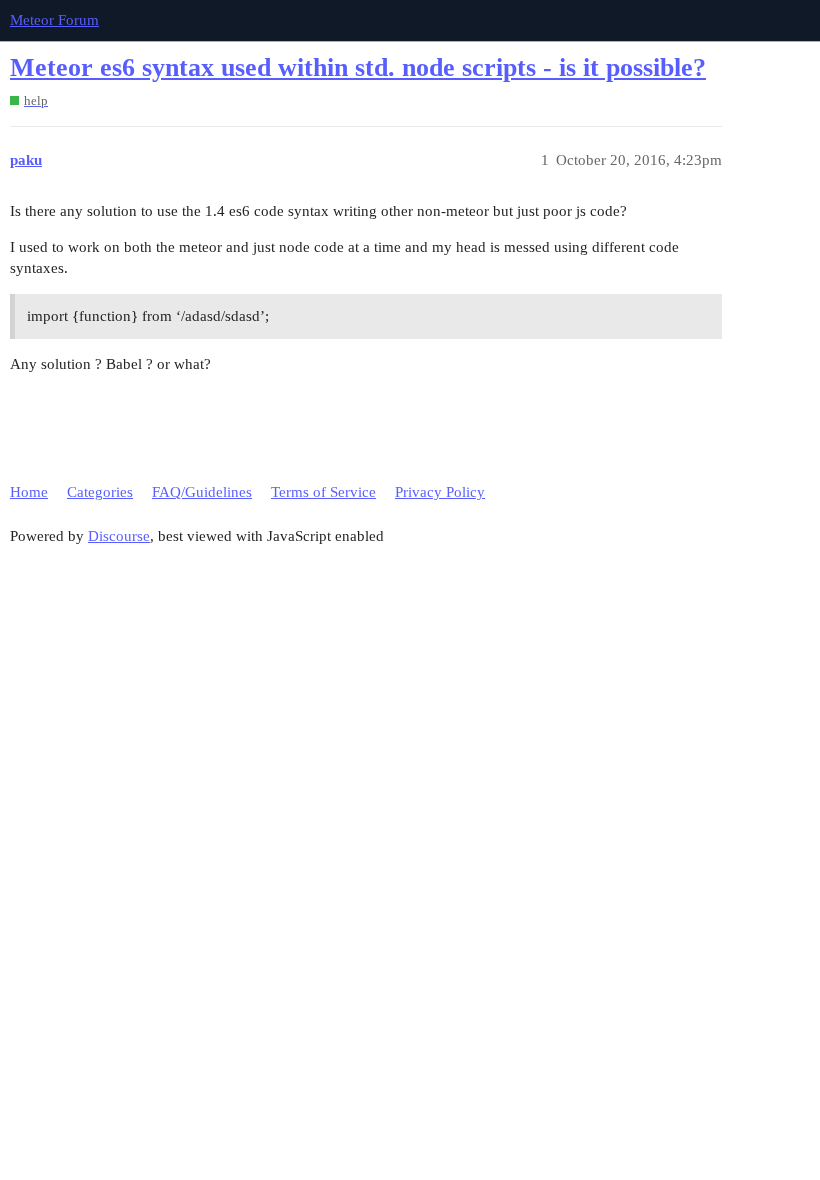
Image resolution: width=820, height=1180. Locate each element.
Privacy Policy (440, 492)
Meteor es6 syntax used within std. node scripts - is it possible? (358, 67)
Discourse (119, 536)
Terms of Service (323, 492)
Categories (100, 492)
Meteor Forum (54, 20)
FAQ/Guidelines (202, 492)
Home (29, 492)
